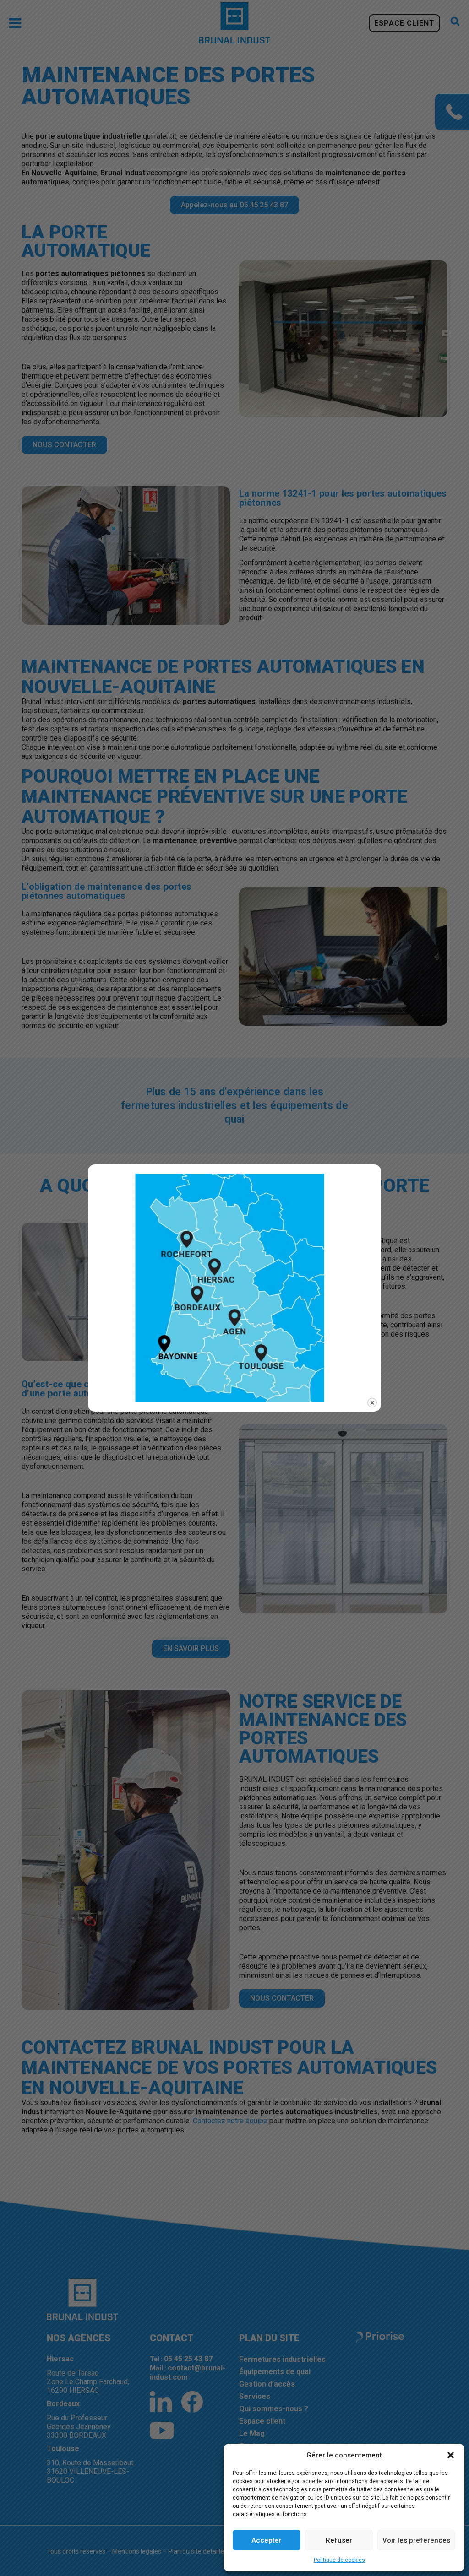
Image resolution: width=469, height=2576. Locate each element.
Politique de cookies (339, 2560)
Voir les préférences (416, 2540)
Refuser (339, 2540)
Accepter (267, 2540)
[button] (451, 2455)
